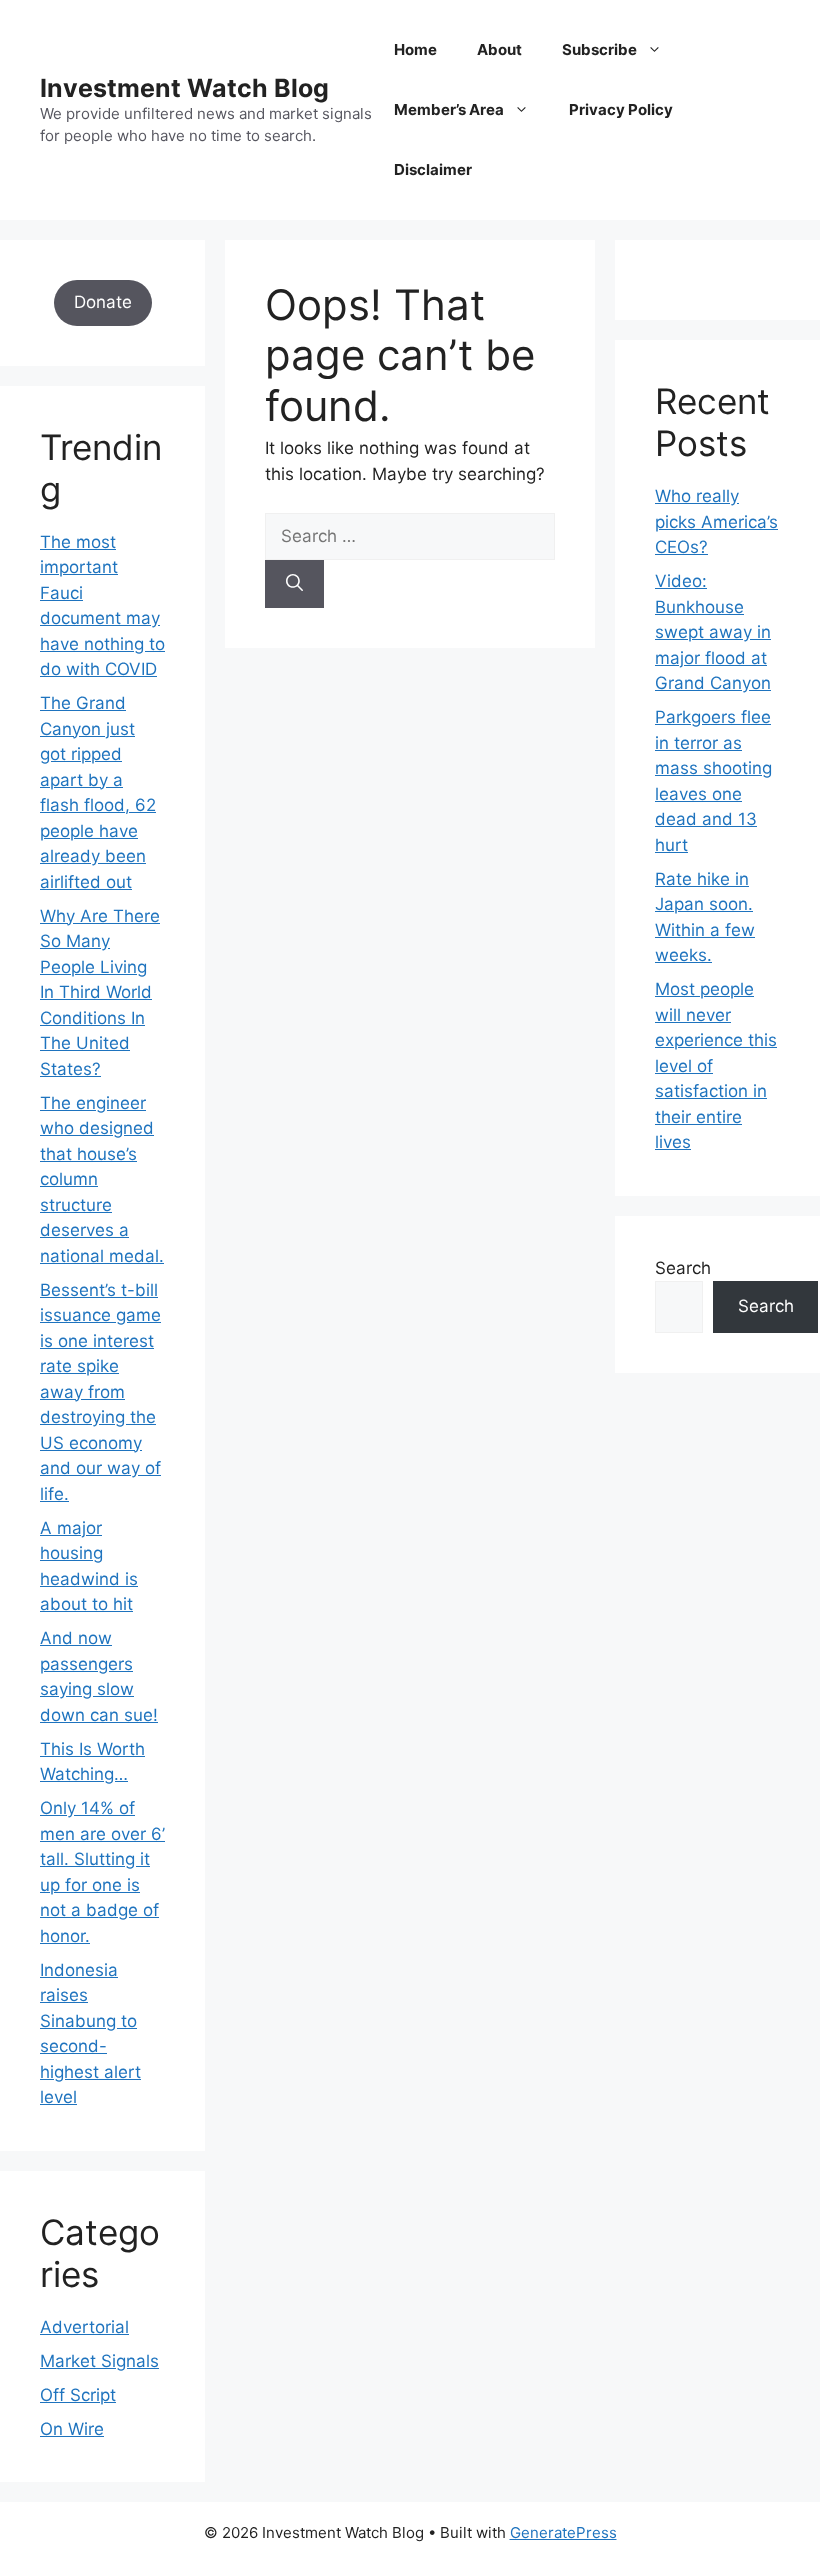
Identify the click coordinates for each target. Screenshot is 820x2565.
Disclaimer (433, 169)
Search (683, 1268)
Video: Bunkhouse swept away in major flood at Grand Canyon (713, 632)
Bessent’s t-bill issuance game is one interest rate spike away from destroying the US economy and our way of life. (100, 1392)
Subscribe (599, 49)
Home (415, 49)
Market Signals (99, 2361)
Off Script (78, 2395)
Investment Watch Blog (184, 88)
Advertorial (84, 2327)
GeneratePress (563, 2532)
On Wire (72, 2429)
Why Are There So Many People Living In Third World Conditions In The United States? (100, 992)
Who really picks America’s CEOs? (716, 521)
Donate (103, 302)
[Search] (294, 584)
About (499, 49)
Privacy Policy (621, 109)
